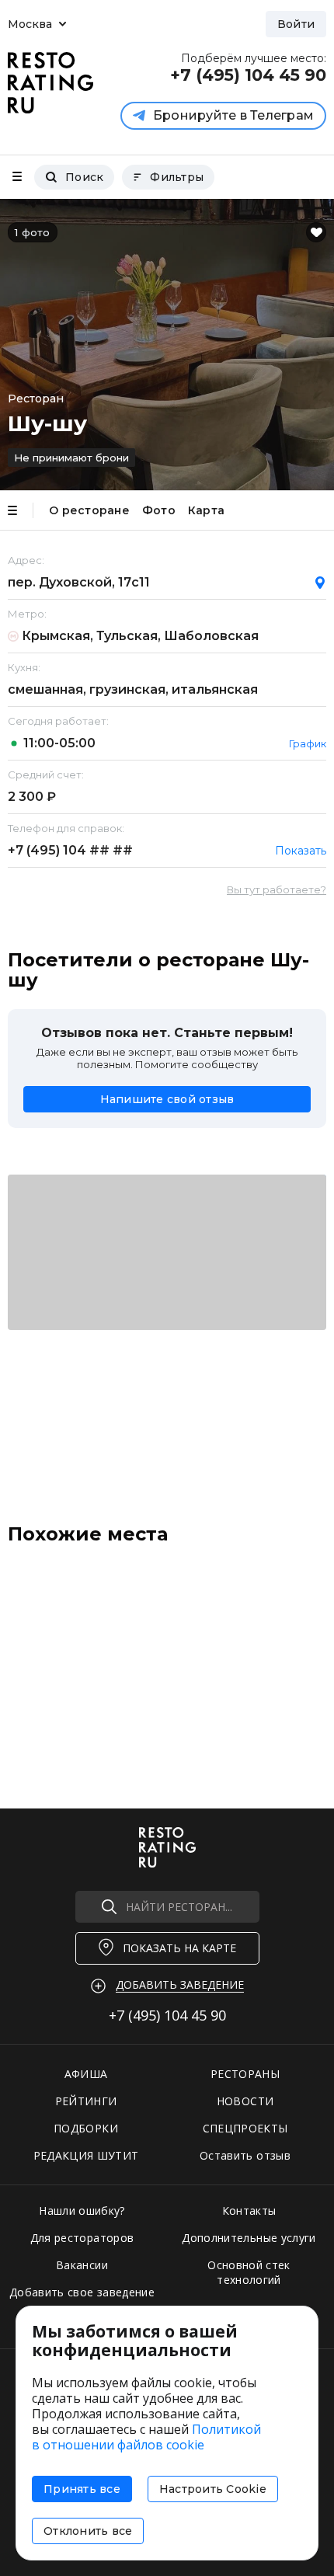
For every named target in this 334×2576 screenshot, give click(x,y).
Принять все (82, 2489)
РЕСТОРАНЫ (245, 2074)
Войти (296, 24)
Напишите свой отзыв (167, 1099)
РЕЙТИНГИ (86, 2101)
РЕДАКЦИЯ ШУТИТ (86, 2155)
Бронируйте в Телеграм (233, 115)
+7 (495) (70, 850)
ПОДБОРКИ (86, 2128)
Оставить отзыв (245, 2155)
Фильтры (177, 177)
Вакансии (82, 2265)
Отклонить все (88, 2531)
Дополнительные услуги (249, 2238)
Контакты (249, 2210)
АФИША (86, 2074)
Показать (301, 851)
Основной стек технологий (249, 2272)
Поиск (84, 177)
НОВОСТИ (245, 2101)
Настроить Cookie (213, 2489)
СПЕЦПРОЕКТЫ (245, 2128)
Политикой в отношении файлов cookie (146, 2437)
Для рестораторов (82, 2238)
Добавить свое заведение (82, 2292)
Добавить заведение (180, 1984)
